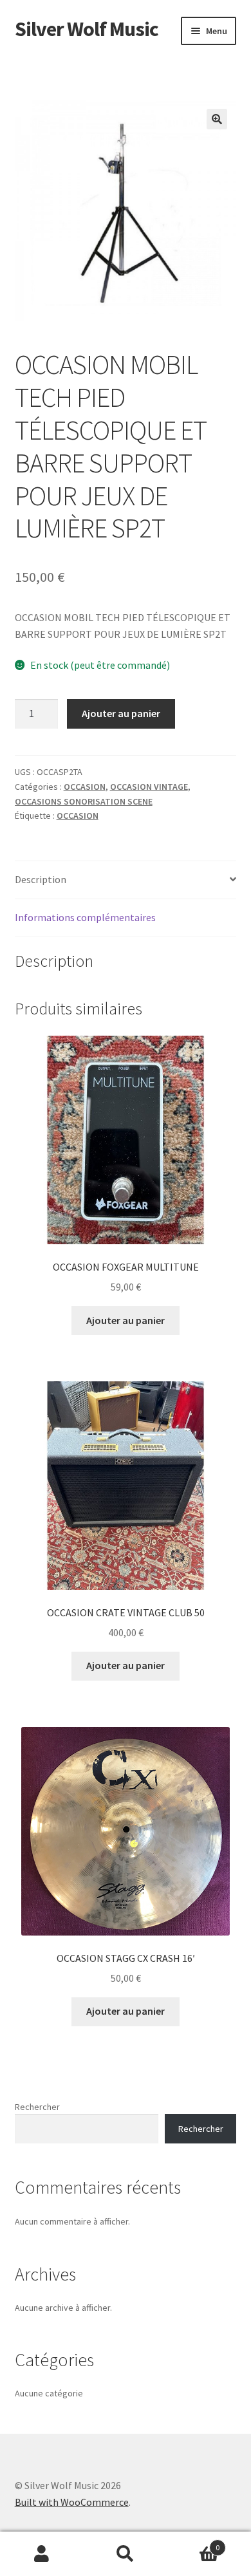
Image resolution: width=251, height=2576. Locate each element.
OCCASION (85, 787)
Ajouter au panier (121, 713)
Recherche (126, 2554)
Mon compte (42, 2554)
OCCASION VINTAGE (149, 787)
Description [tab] (41, 879)
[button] (217, 119)
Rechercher (37, 2107)
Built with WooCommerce (72, 2502)
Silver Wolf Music (87, 29)
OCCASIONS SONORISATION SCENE (84, 801)
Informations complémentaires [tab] (85, 917)
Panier (193, 2543)
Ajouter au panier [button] (126, 1320)
